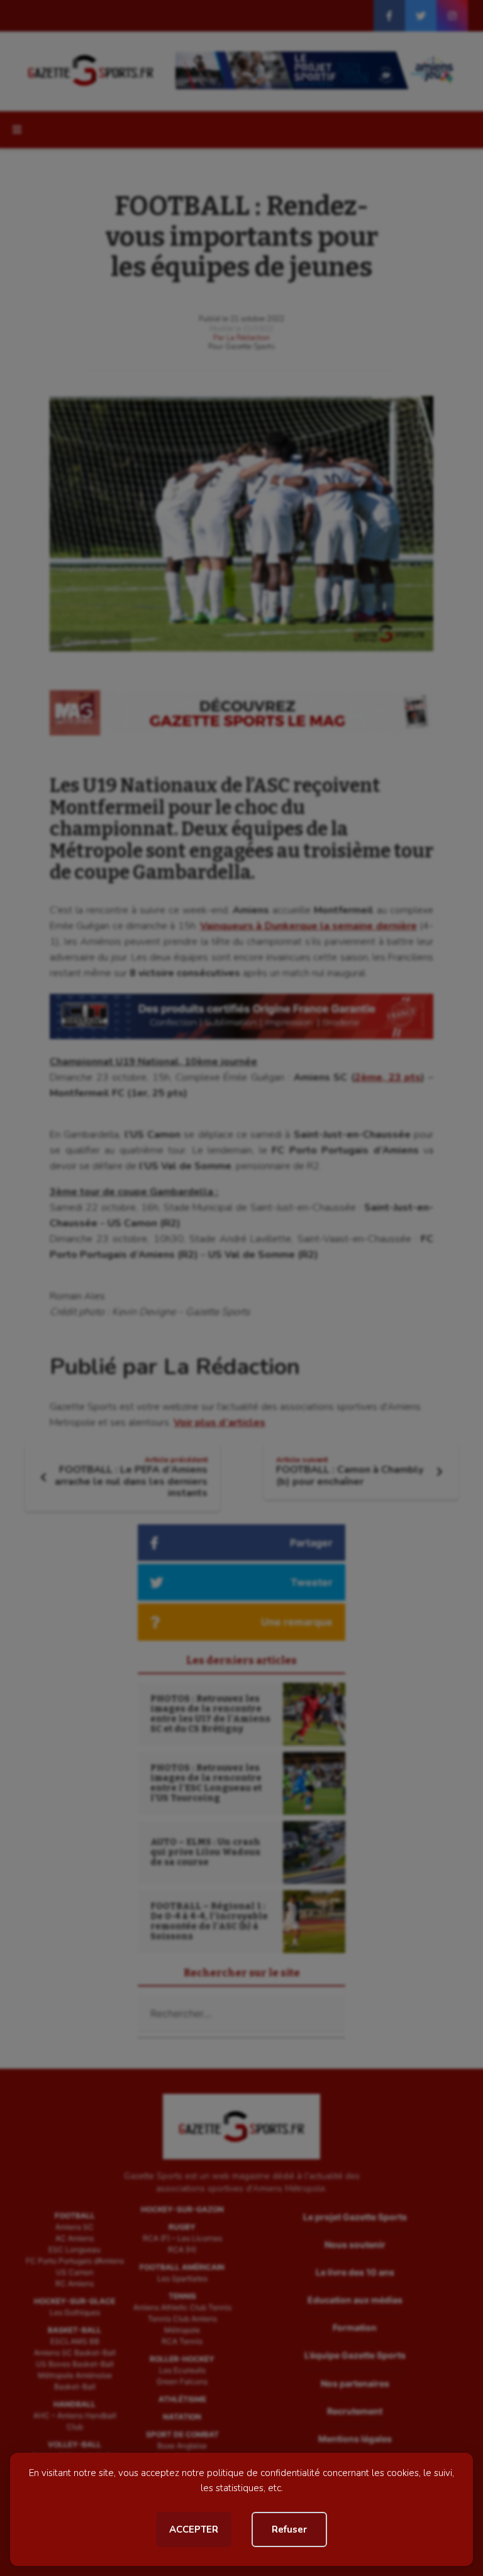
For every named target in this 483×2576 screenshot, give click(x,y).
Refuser (289, 2529)
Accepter (194, 2529)
